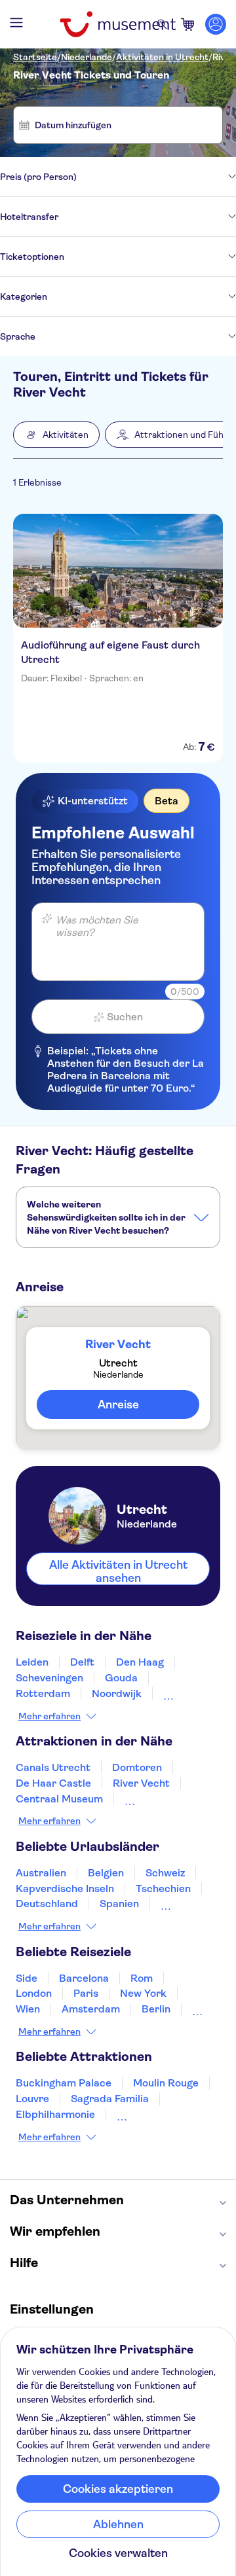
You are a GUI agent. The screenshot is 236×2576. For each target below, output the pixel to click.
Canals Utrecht (53, 1767)
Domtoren (137, 1767)
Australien (41, 1873)
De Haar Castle (53, 1783)
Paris (86, 1993)
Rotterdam (43, 1693)
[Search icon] (162, 24)
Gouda (121, 1678)
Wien (28, 2009)
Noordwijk (117, 1693)
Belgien (106, 1873)
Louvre (32, 2099)
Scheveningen (49, 1678)
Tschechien (163, 1888)
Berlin (156, 2009)
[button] (56, 435)
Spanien (119, 1904)
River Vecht (141, 1783)
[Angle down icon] (156, 177)
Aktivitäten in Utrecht (162, 57)
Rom (142, 1978)
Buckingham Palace (64, 2083)
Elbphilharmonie (55, 2114)
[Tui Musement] (118, 24)
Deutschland (47, 1904)
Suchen (125, 1017)
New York (143, 1993)
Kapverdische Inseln (65, 1888)
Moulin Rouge (166, 2083)
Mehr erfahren (49, 1716)
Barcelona (84, 1978)
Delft (82, 1662)
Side (27, 1978)
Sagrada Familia (110, 2099)
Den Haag (140, 1662)
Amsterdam (91, 2009)
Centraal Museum (59, 1799)
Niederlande (87, 57)
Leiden (32, 1662)
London (34, 1993)
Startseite (35, 57)
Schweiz (165, 1873)
